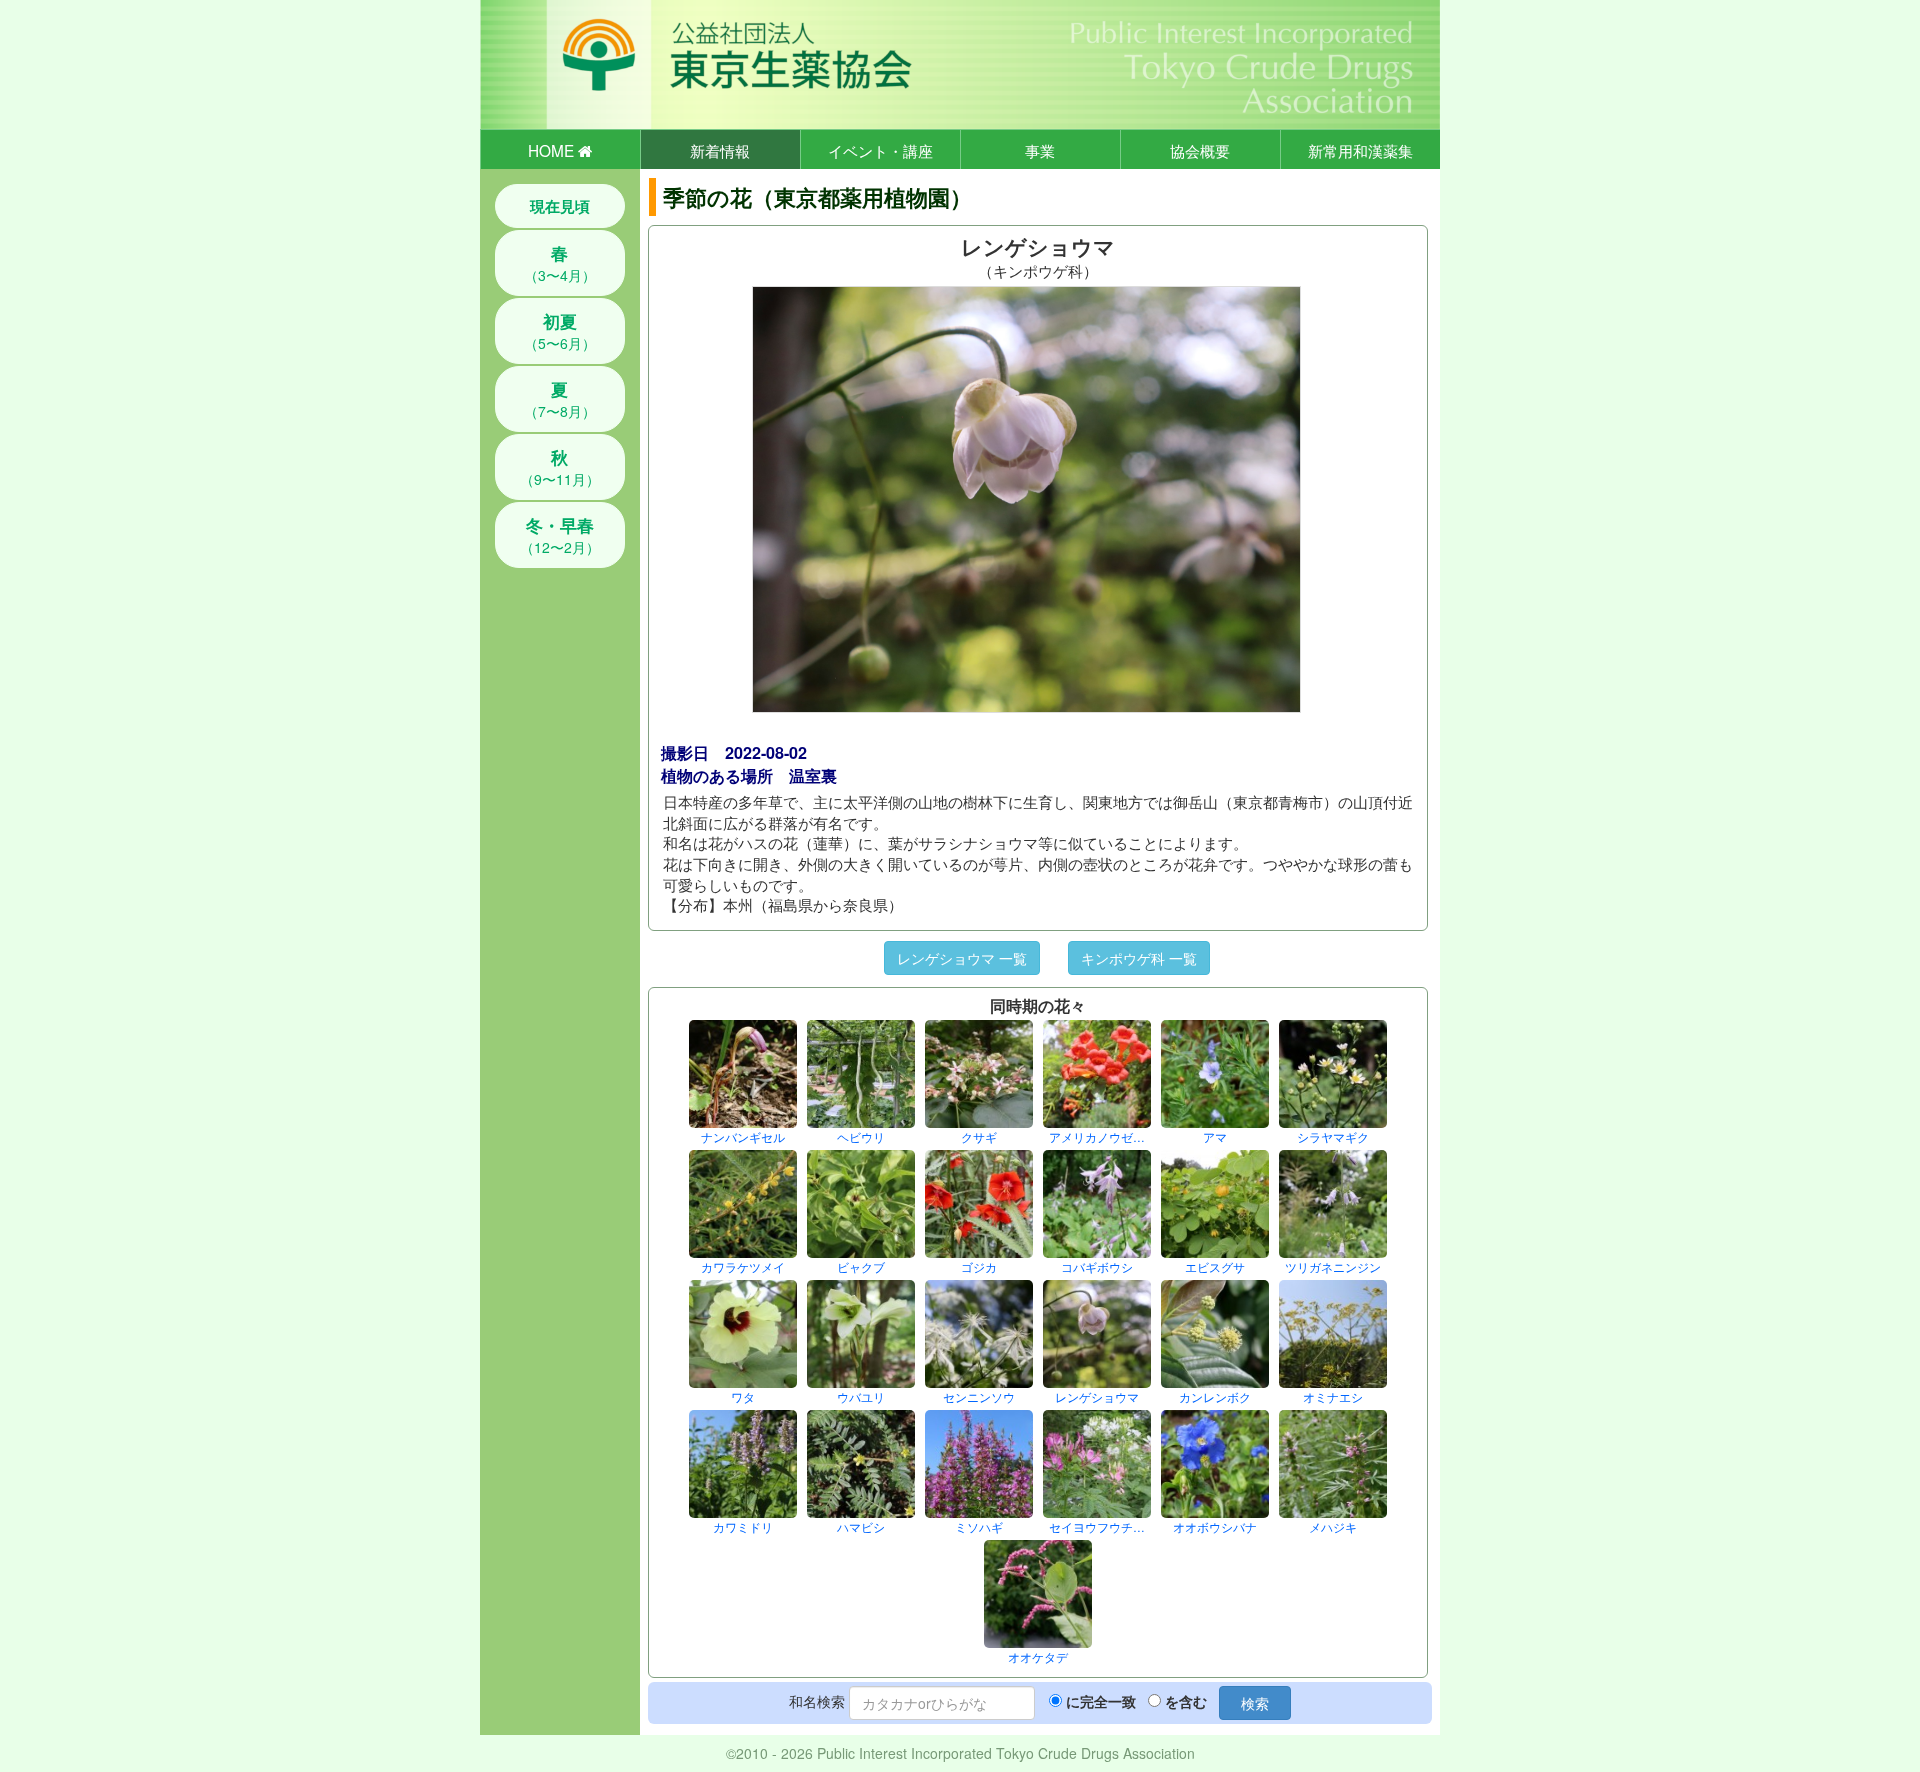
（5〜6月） (560, 331)
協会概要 (1200, 150)
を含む (1186, 1701)
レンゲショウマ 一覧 (962, 958)
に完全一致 (1101, 1701)
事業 (1040, 150)
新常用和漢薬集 (1360, 150)
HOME (553, 150)
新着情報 (720, 150)
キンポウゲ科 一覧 (1139, 958)
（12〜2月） (560, 535)
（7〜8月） (560, 399)
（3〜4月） (560, 263)
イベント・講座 (880, 150)
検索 (1255, 1703)
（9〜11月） (560, 467)
